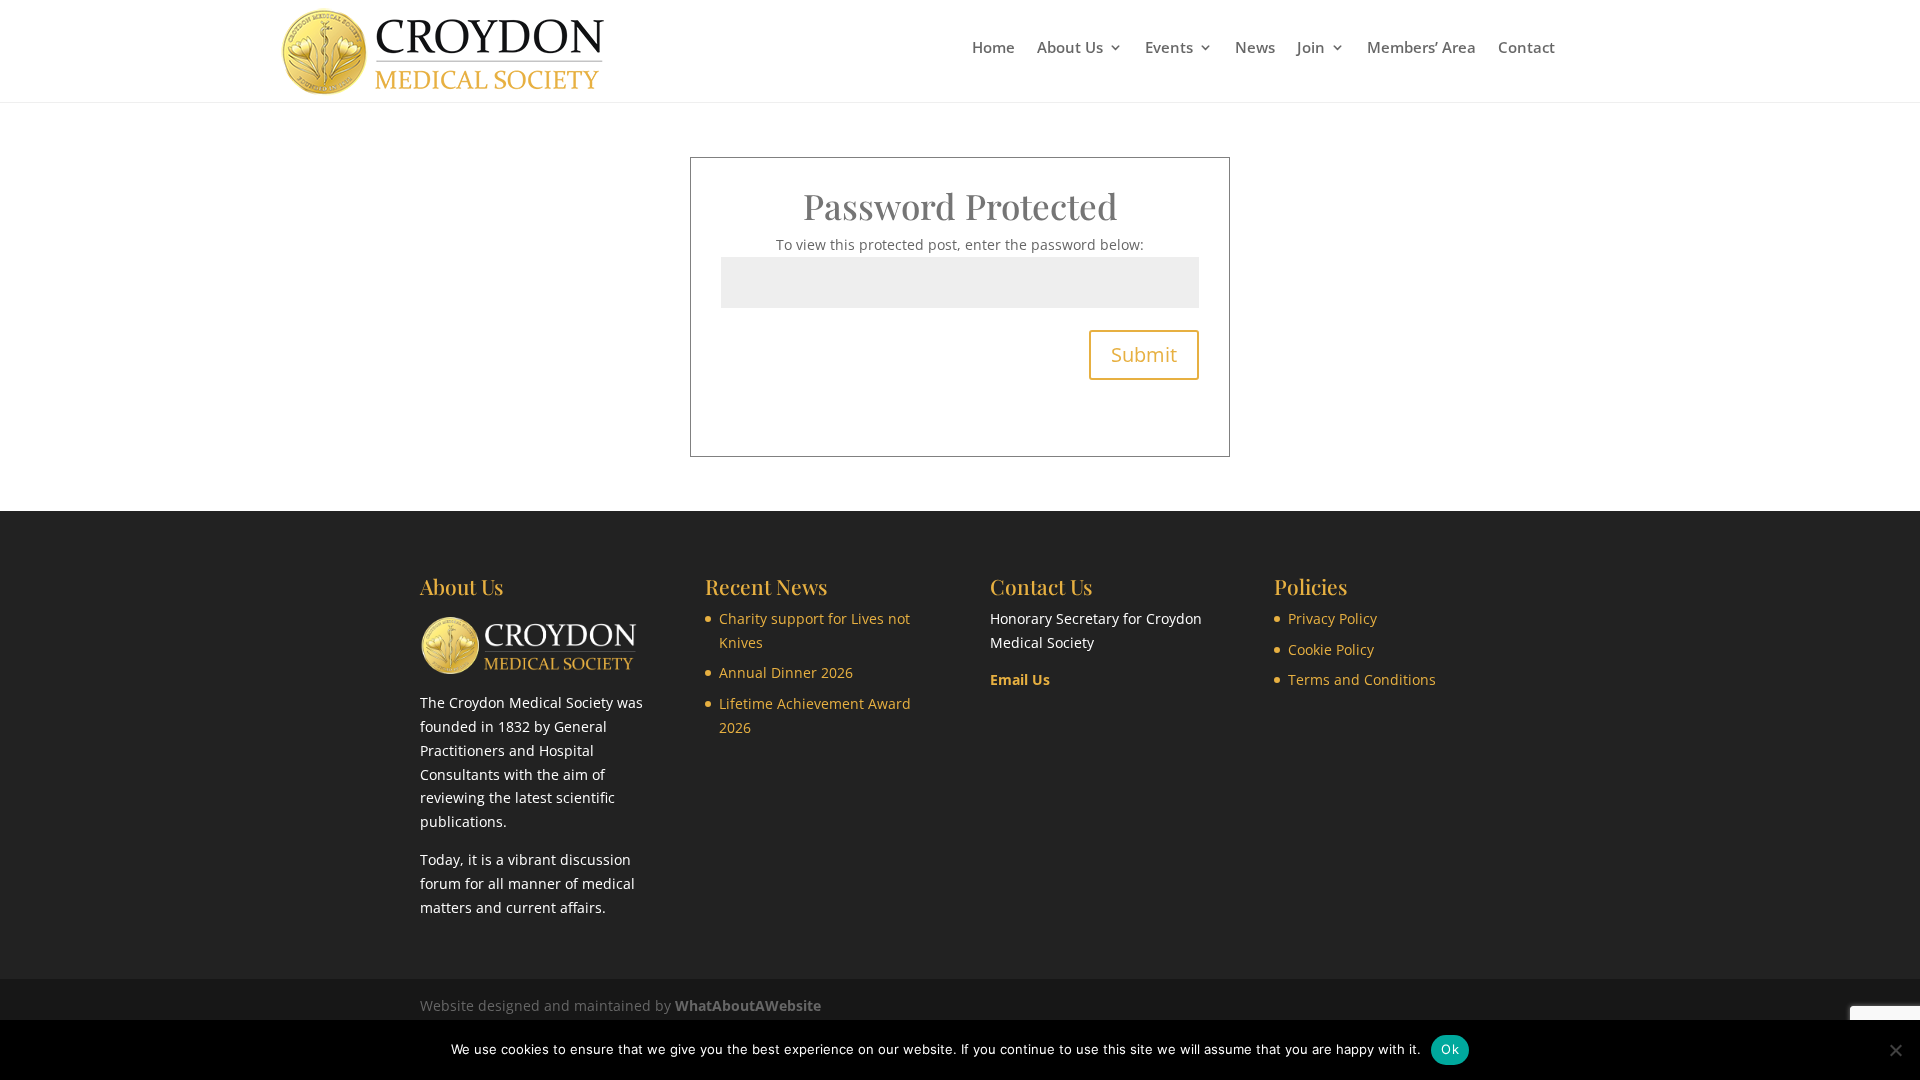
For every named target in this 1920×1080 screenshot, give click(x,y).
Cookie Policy (1331, 649)
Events (1169, 48)
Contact (1526, 48)
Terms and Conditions (1362, 679)
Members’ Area (1421, 48)
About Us (1070, 48)
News (1255, 48)
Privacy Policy (1332, 618)
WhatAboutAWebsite (748, 1005)
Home (993, 48)
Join (1311, 48)
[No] (1895, 1050)
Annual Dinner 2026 (786, 672)
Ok (1450, 1049)
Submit (1144, 354)
